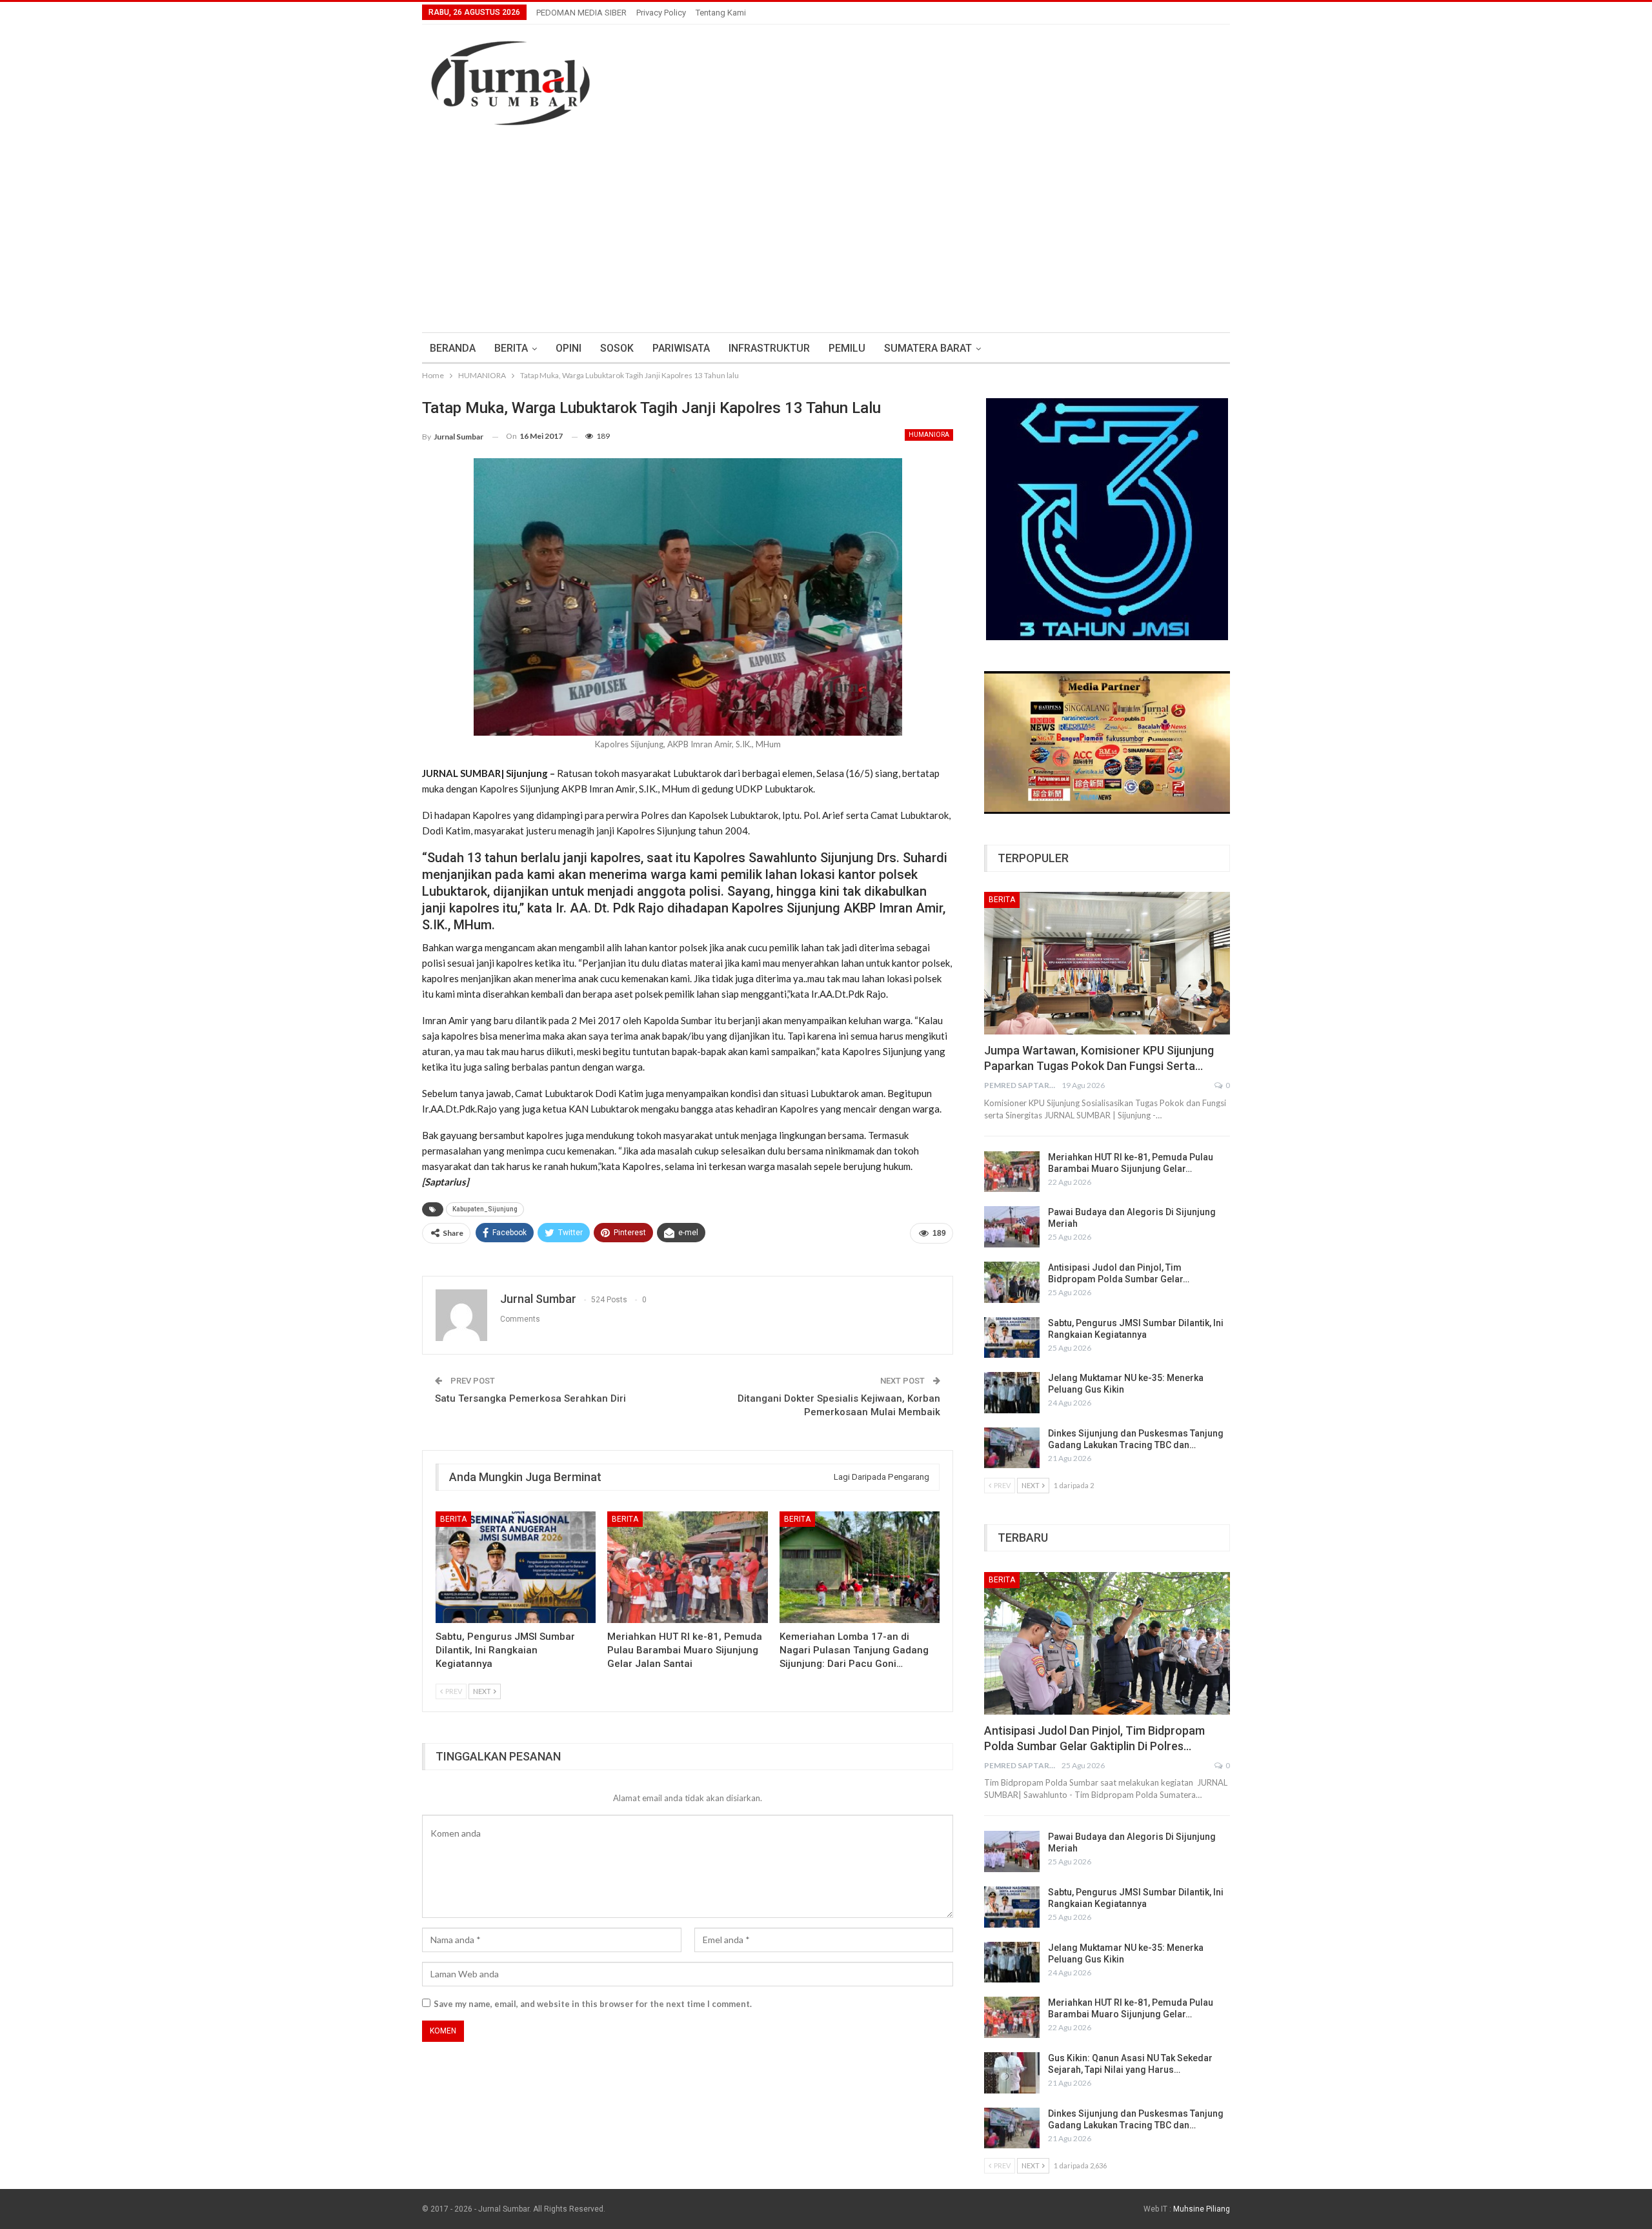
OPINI (569, 348)
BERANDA (453, 348)
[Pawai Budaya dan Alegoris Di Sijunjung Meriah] (1012, 1227)
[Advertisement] (826, 223)
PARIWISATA (681, 348)
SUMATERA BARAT (928, 348)
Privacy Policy (661, 13)
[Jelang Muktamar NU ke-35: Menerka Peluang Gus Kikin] (1012, 1393)
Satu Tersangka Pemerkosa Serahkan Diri (530, 1398)
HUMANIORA (929, 435)
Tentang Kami (721, 13)
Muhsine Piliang (1202, 2209)
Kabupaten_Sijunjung (485, 1209)
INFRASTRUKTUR (769, 348)
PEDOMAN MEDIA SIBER (581, 13)
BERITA (511, 348)
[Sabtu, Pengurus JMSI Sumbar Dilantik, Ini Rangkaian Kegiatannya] (516, 1568)
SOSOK (617, 348)
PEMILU (847, 348)
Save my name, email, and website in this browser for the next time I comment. (593, 2004)
